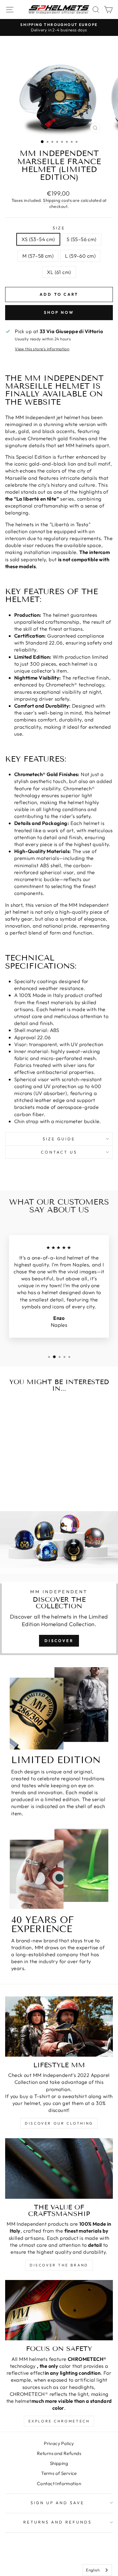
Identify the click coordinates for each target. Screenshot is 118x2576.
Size (59, 228)
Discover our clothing (59, 2123)
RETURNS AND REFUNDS (57, 2522)
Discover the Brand (59, 2265)
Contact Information (59, 2484)
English (93, 2570)
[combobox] (97, 2570)
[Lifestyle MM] (59, 2027)
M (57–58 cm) (38, 256)
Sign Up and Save (58, 2503)
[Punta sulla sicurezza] (59, 2310)
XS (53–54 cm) (38, 239)
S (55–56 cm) (82, 239)
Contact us (59, 1152)
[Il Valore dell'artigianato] (59, 2168)
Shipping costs (57, 200)
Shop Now (59, 312)
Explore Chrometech (59, 2421)
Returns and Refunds (59, 2453)
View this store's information (42, 349)
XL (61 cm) (59, 272)
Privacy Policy (59, 2443)
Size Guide (59, 1139)
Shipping (59, 2463)
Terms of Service (59, 2473)
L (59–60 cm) (80, 256)
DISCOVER (59, 1641)
